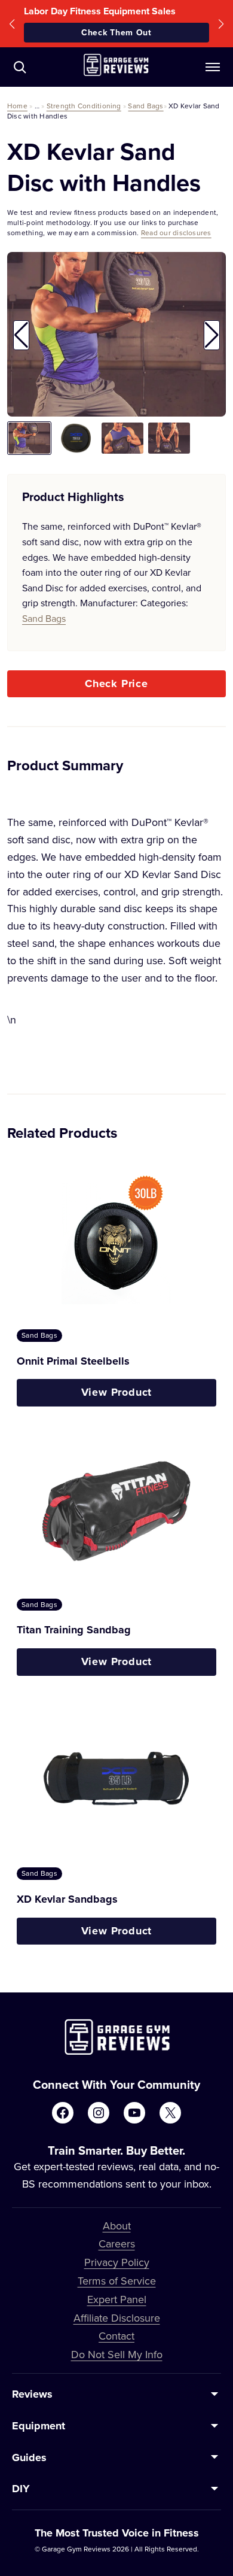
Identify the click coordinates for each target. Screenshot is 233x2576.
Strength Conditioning (84, 106)
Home (17, 106)
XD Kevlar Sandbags (67, 1899)
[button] (12, 24)
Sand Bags (145, 106)
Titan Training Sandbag (74, 1630)
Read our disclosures (176, 233)
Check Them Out (116, 32)
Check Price (116, 684)
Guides (29, 2457)
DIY (21, 2489)
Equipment (39, 2426)
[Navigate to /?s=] (20, 67)
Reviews (32, 2394)
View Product (117, 1392)
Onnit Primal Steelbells (73, 1361)
